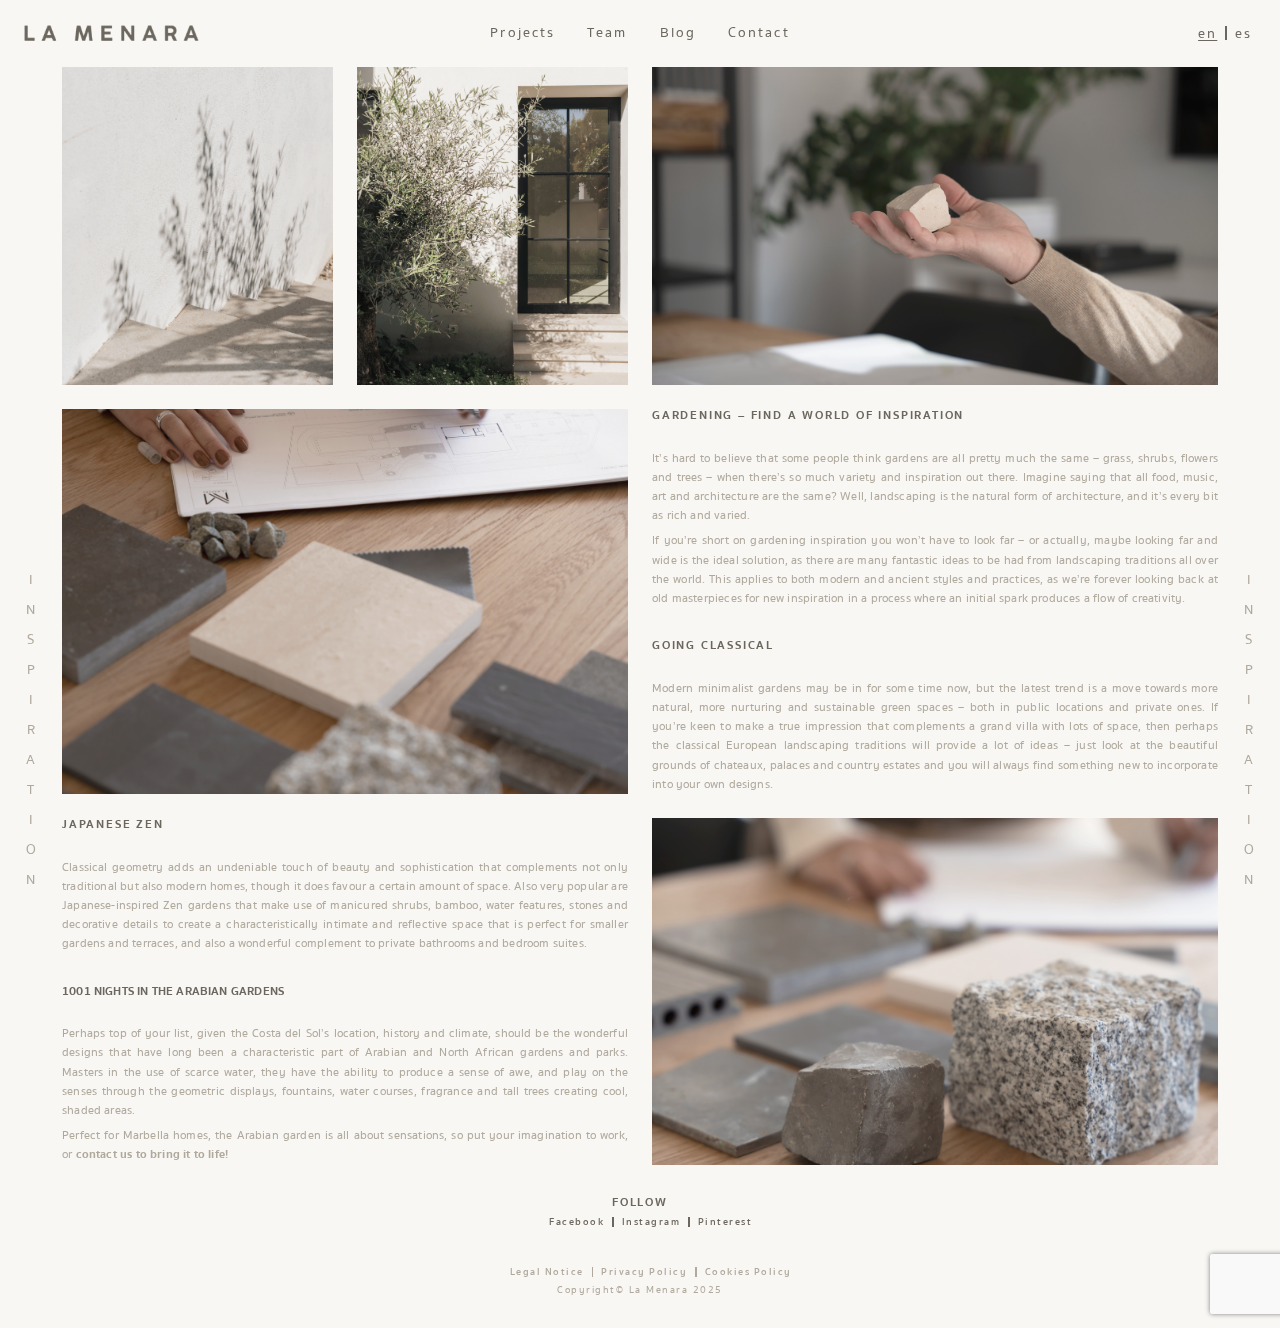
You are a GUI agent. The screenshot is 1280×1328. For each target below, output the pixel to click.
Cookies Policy (748, 1272)
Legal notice (547, 1272)
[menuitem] (1207, 33)
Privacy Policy (644, 1272)
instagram (651, 1222)
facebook (576, 1222)
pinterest (725, 1222)
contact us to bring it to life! (152, 1154)
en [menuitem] (1207, 34)
